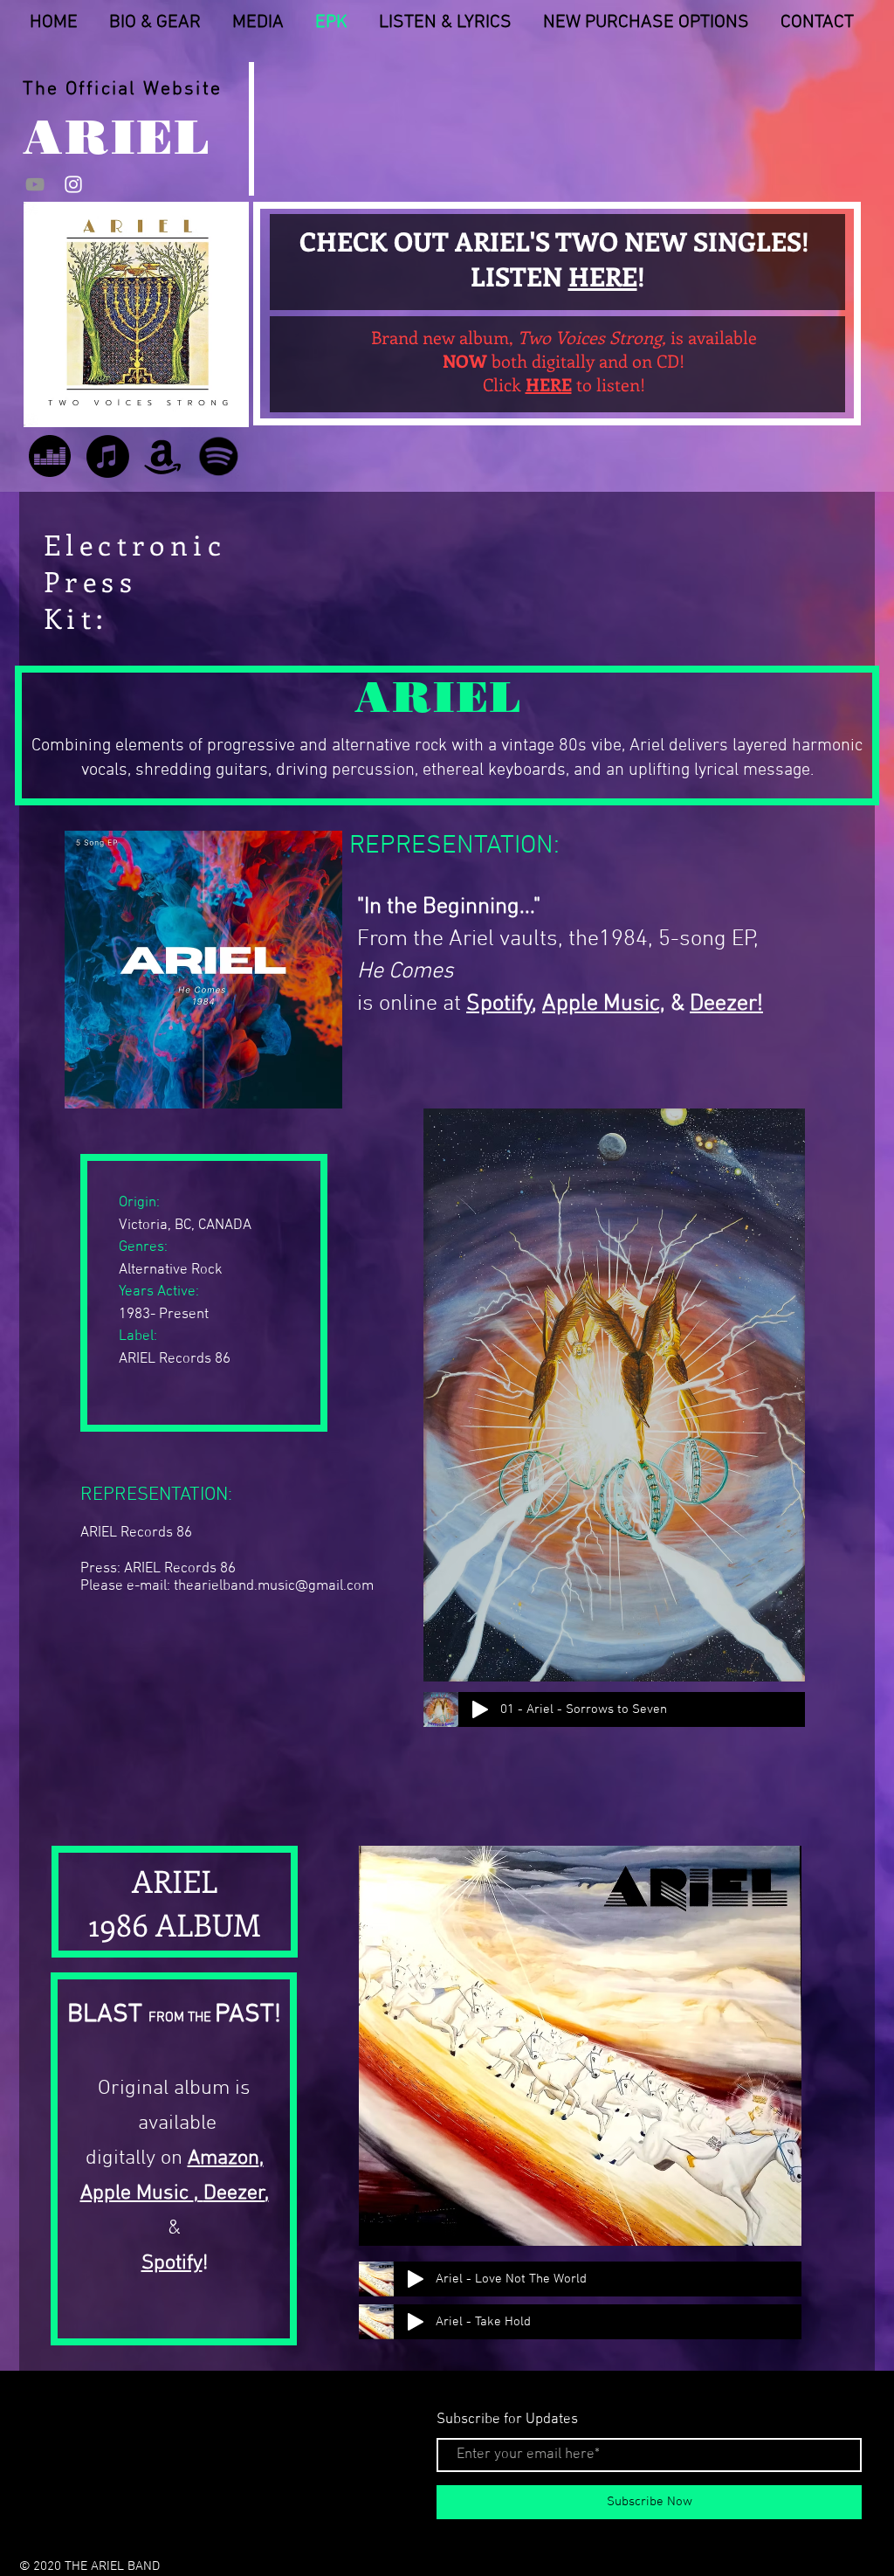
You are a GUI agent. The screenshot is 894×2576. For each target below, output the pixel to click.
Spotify (172, 2263)
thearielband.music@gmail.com (274, 1586)
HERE (603, 276)
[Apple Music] (108, 456)
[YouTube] (35, 184)
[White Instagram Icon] (73, 184)
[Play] (480, 1709)
